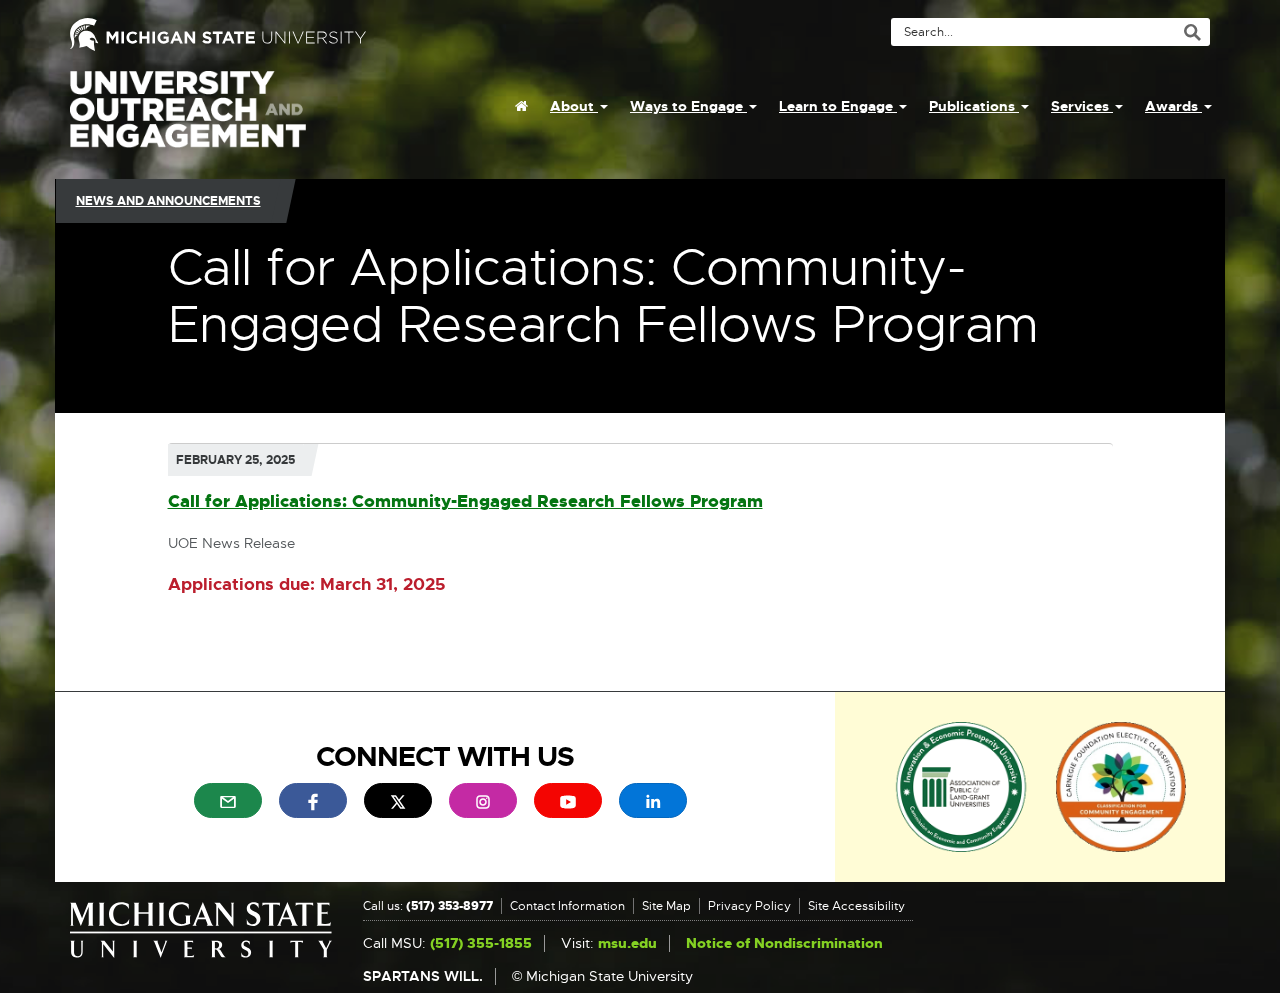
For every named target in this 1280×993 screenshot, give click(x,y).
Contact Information (567, 906)
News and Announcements (168, 201)
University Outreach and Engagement (188, 120)
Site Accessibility (856, 906)
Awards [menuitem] (1173, 106)
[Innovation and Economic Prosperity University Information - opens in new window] (961, 786)
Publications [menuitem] (974, 106)
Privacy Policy (749, 906)
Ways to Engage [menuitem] (688, 106)
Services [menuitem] (1082, 106)
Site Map (666, 906)
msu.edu (627, 943)
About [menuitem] (574, 106)
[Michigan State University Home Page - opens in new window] (347, 34)
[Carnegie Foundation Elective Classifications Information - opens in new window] (1121, 786)
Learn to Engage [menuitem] (838, 106)
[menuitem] (521, 106)
